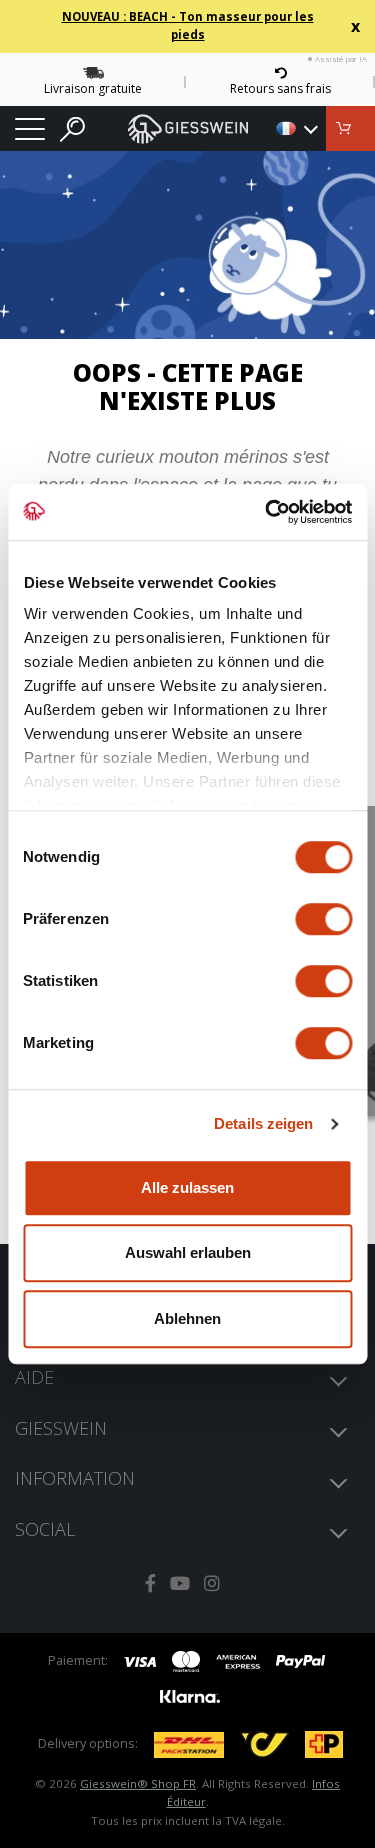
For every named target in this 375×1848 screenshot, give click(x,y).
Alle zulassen (187, 1187)
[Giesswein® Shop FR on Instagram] (212, 1583)
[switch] (323, 919)
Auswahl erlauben (188, 1252)
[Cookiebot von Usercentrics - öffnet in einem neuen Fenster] (267, 512)
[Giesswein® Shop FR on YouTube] (180, 1583)
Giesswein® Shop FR (138, 1783)
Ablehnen (187, 1318)
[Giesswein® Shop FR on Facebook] (150, 1583)
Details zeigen (263, 1123)
